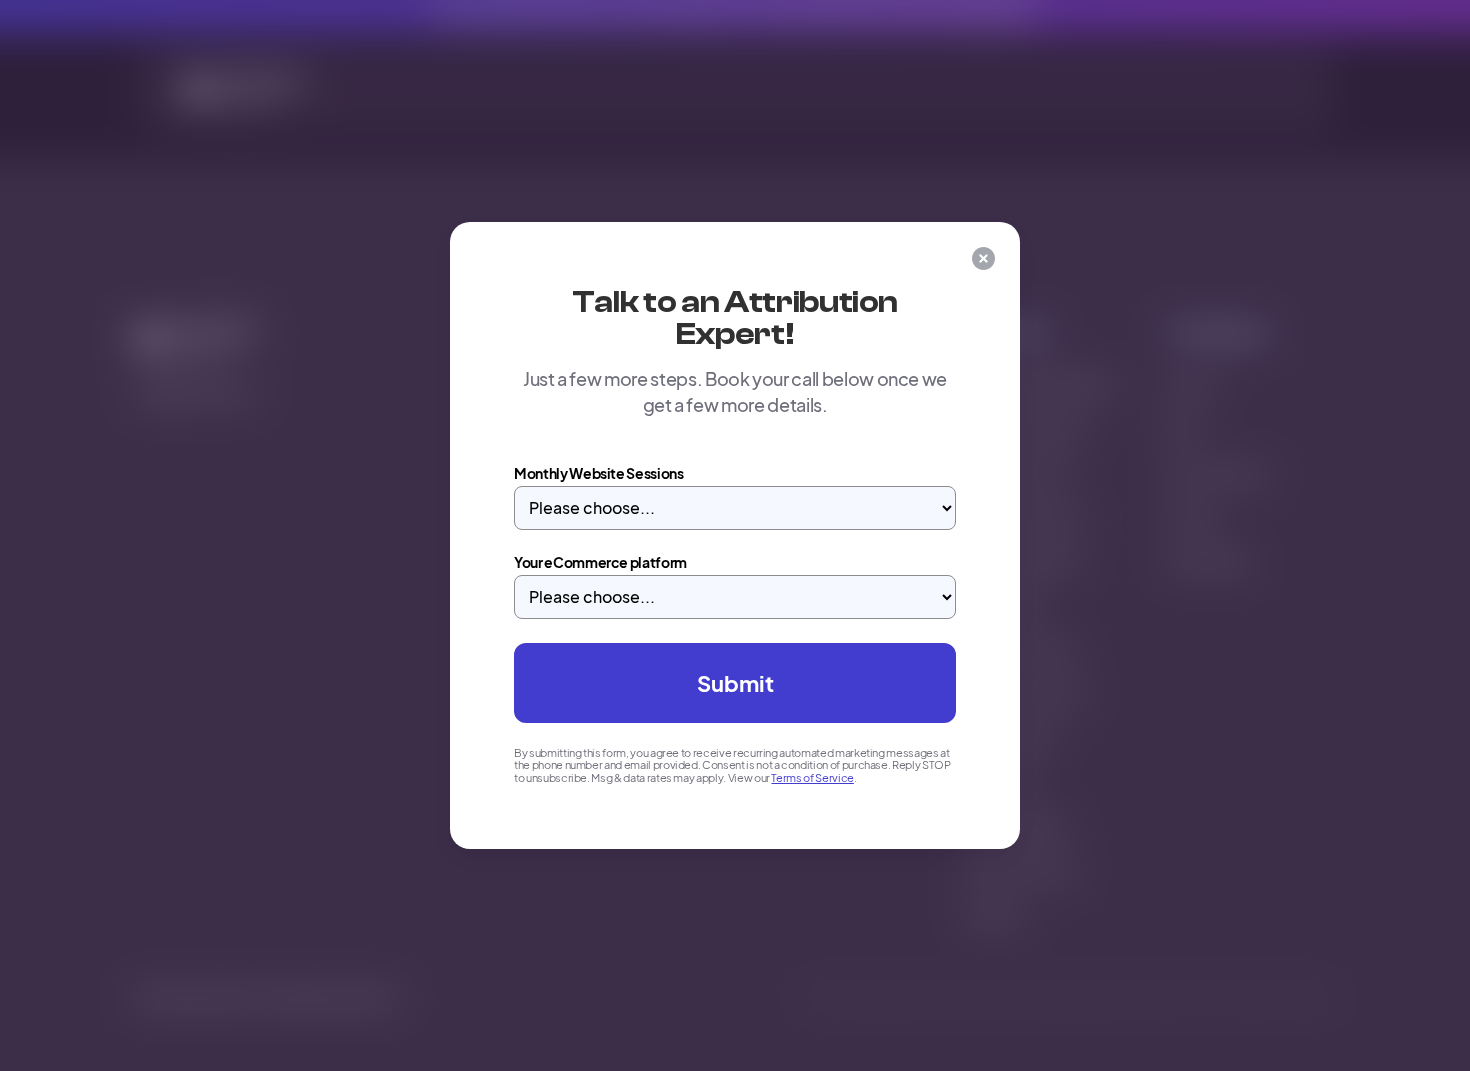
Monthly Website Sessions (599, 473)
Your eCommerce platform (600, 562)
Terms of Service (812, 777)
